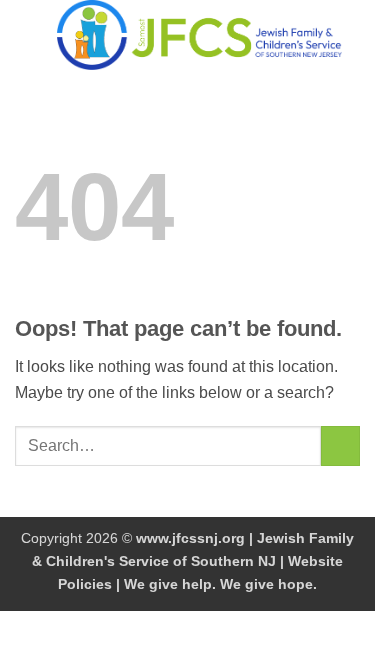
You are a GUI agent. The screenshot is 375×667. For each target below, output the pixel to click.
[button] (27, 34)
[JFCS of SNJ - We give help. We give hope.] (199, 35)
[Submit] (340, 445)
